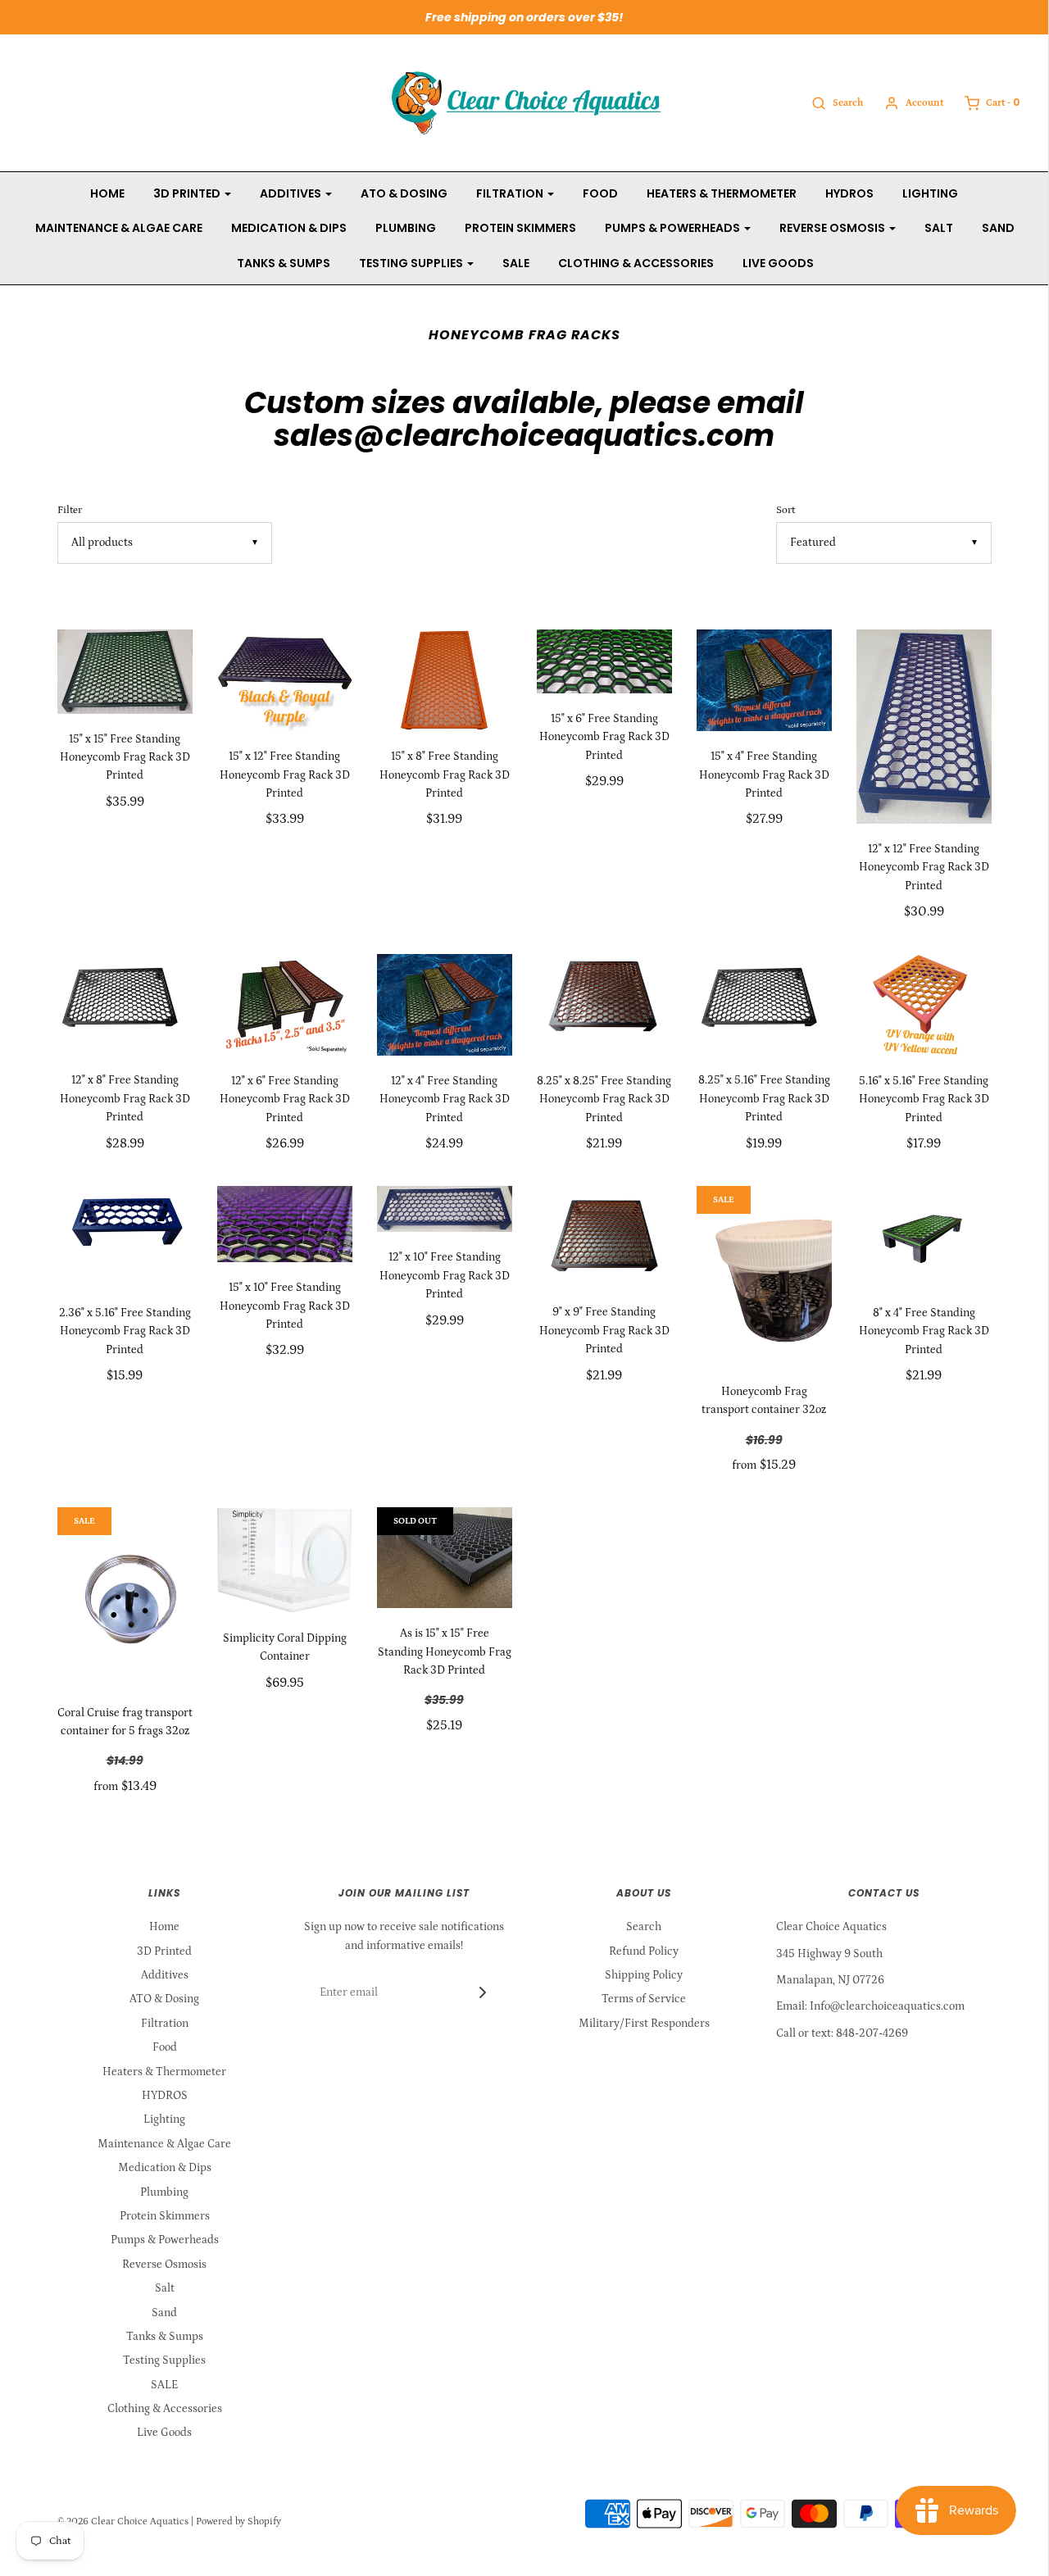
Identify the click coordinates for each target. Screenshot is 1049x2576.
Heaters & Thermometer (722, 193)
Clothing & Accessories (636, 263)
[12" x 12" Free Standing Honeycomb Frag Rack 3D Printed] (924, 727)
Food (600, 193)
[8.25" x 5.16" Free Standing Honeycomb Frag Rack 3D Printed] (764, 1005)
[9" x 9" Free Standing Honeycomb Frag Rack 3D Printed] (604, 1237)
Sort (786, 510)
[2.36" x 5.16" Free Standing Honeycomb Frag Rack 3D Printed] (125, 1237)
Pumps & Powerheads (165, 2240)
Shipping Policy (644, 1975)
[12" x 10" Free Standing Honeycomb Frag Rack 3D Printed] (445, 1209)
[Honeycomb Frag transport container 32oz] (764, 1276)
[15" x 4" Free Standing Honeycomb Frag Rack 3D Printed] (764, 680)
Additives (165, 1975)
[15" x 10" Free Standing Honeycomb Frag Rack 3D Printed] (285, 1224)
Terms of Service (644, 1999)
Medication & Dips (289, 228)
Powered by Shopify (238, 2521)
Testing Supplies (164, 2360)
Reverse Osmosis (164, 2265)
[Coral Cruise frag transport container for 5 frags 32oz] (125, 1597)
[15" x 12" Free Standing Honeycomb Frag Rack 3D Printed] (285, 680)
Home (107, 193)
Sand (998, 228)
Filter (70, 510)
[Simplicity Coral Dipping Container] (285, 1560)
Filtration (165, 2024)
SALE (516, 263)
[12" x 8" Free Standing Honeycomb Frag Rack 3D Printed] (125, 1005)
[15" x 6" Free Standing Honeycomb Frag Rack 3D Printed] (604, 661)
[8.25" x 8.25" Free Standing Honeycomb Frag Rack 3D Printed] (604, 1005)
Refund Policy (644, 1951)
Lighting (930, 193)
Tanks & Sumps (284, 263)
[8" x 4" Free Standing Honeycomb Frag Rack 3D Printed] (924, 1237)
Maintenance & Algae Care (119, 228)
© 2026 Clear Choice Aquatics (123, 2521)
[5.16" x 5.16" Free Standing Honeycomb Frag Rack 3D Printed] (924, 1005)
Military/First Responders (644, 2024)
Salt (939, 228)
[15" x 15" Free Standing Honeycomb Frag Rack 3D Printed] (125, 672)
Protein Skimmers (520, 228)
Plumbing (406, 228)
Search (644, 1927)
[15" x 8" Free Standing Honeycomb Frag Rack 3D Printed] (445, 680)
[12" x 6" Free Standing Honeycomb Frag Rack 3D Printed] (285, 1005)
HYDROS (849, 193)
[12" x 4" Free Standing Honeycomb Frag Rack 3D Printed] (445, 1005)
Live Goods (778, 263)
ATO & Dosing (404, 193)
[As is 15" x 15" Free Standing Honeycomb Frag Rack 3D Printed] (445, 1558)
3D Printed (164, 1951)
